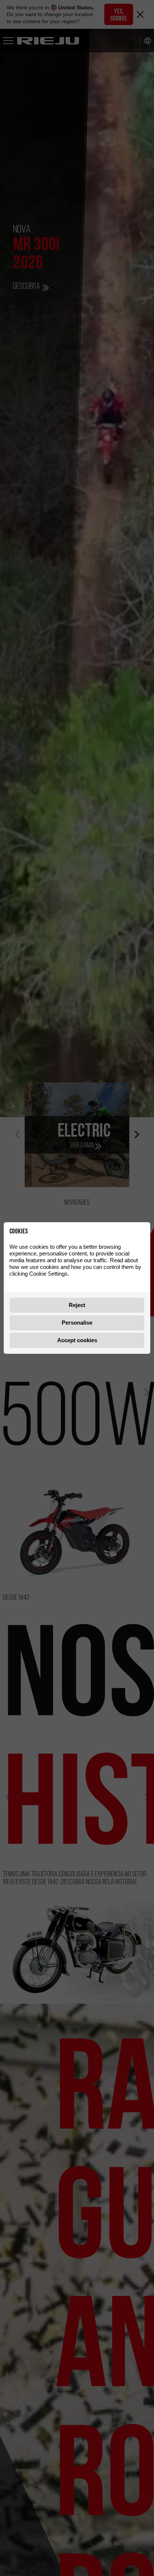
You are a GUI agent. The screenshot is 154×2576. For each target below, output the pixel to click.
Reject (77, 1305)
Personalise (77, 1323)
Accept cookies (77, 1340)
